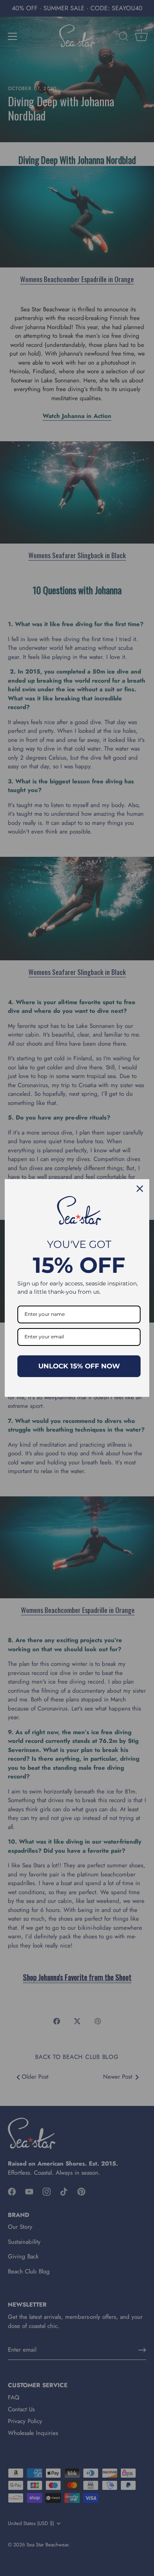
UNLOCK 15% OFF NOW (79, 1366)
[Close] (140, 1189)
